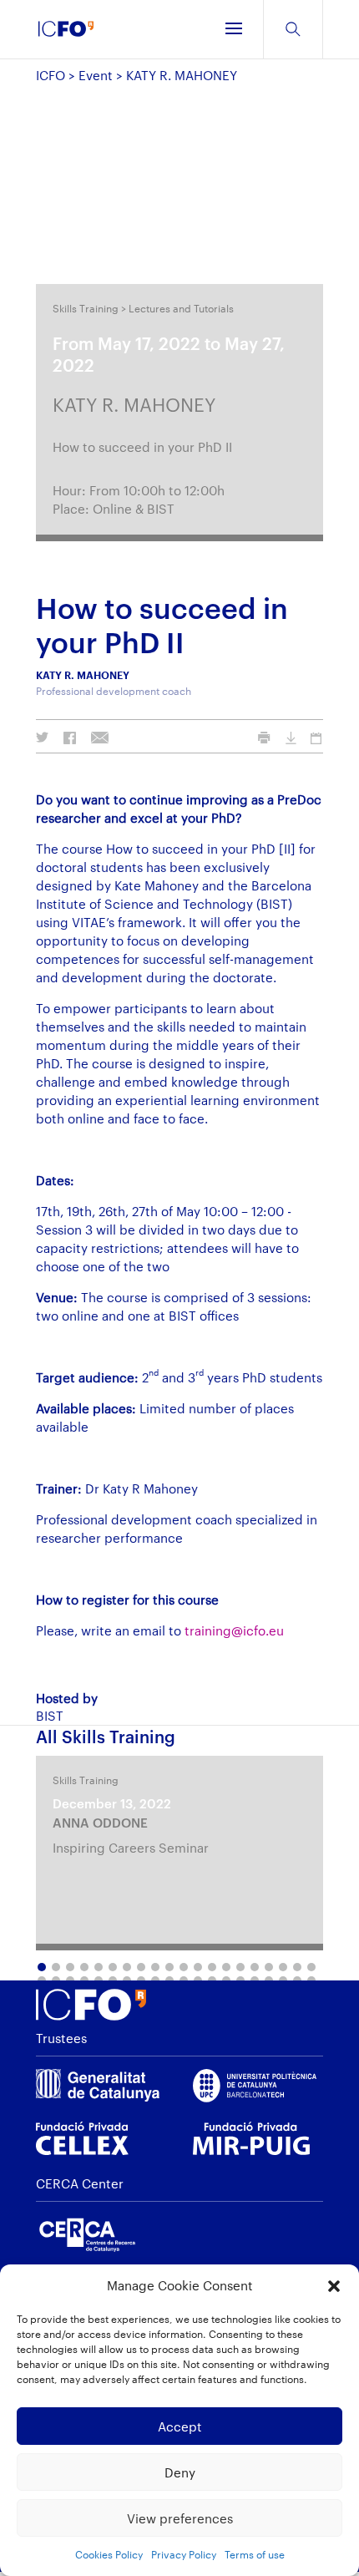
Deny (180, 2472)
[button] (334, 2286)
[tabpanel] (179, 1853)
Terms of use (255, 2554)
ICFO (51, 75)
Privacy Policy (184, 2554)
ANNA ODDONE (100, 1823)
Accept (180, 2426)
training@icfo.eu (234, 1630)
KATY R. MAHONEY (134, 404)
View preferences (180, 2518)
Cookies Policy (109, 2554)
